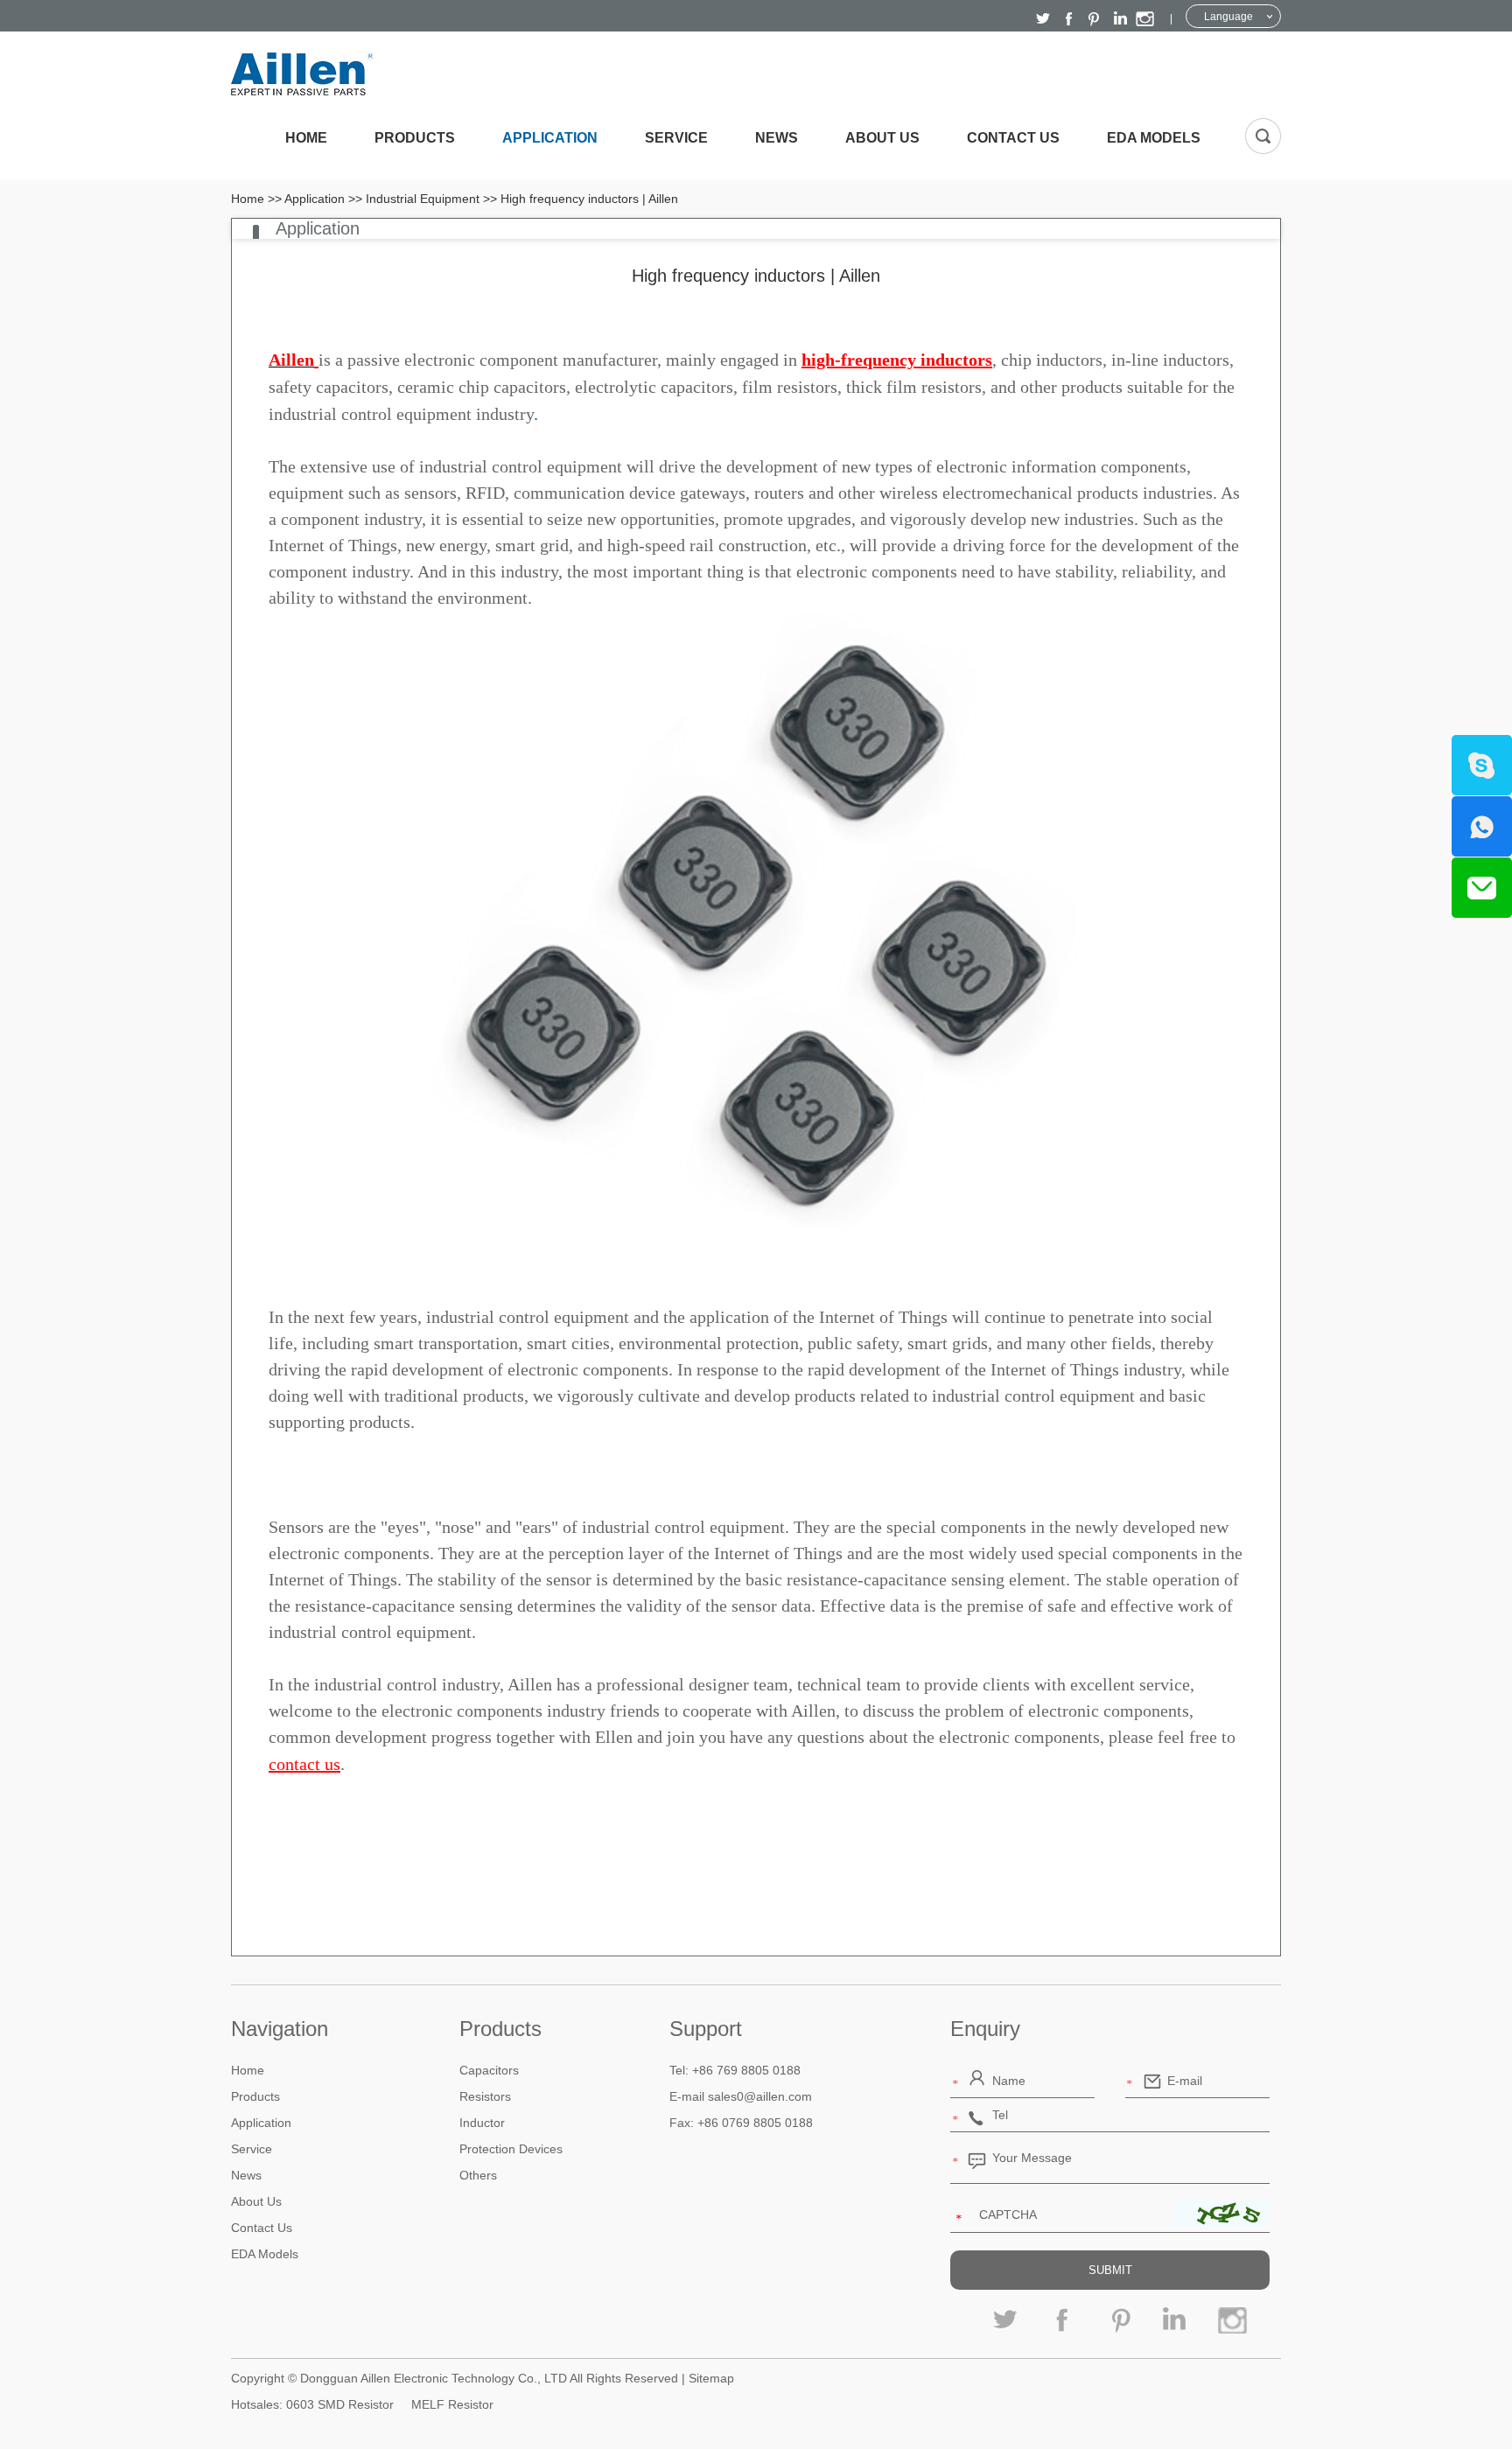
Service (676, 138)
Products (415, 138)
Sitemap (711, 2378)
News (777, 138)
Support (706, 2029)
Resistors (485, 2096)
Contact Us (1013, 138)
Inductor (482, 2123)
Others (478, 2175)
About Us (882, 138)
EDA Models (1154, 138)
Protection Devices (511, 2149)
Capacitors (489, 2070)
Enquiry (985, 2029)
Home (306, 138)
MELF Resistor (452, 2404)
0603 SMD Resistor (340, 2404)
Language (1228, 17)
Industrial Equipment (423, 199)
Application (550, 138)
